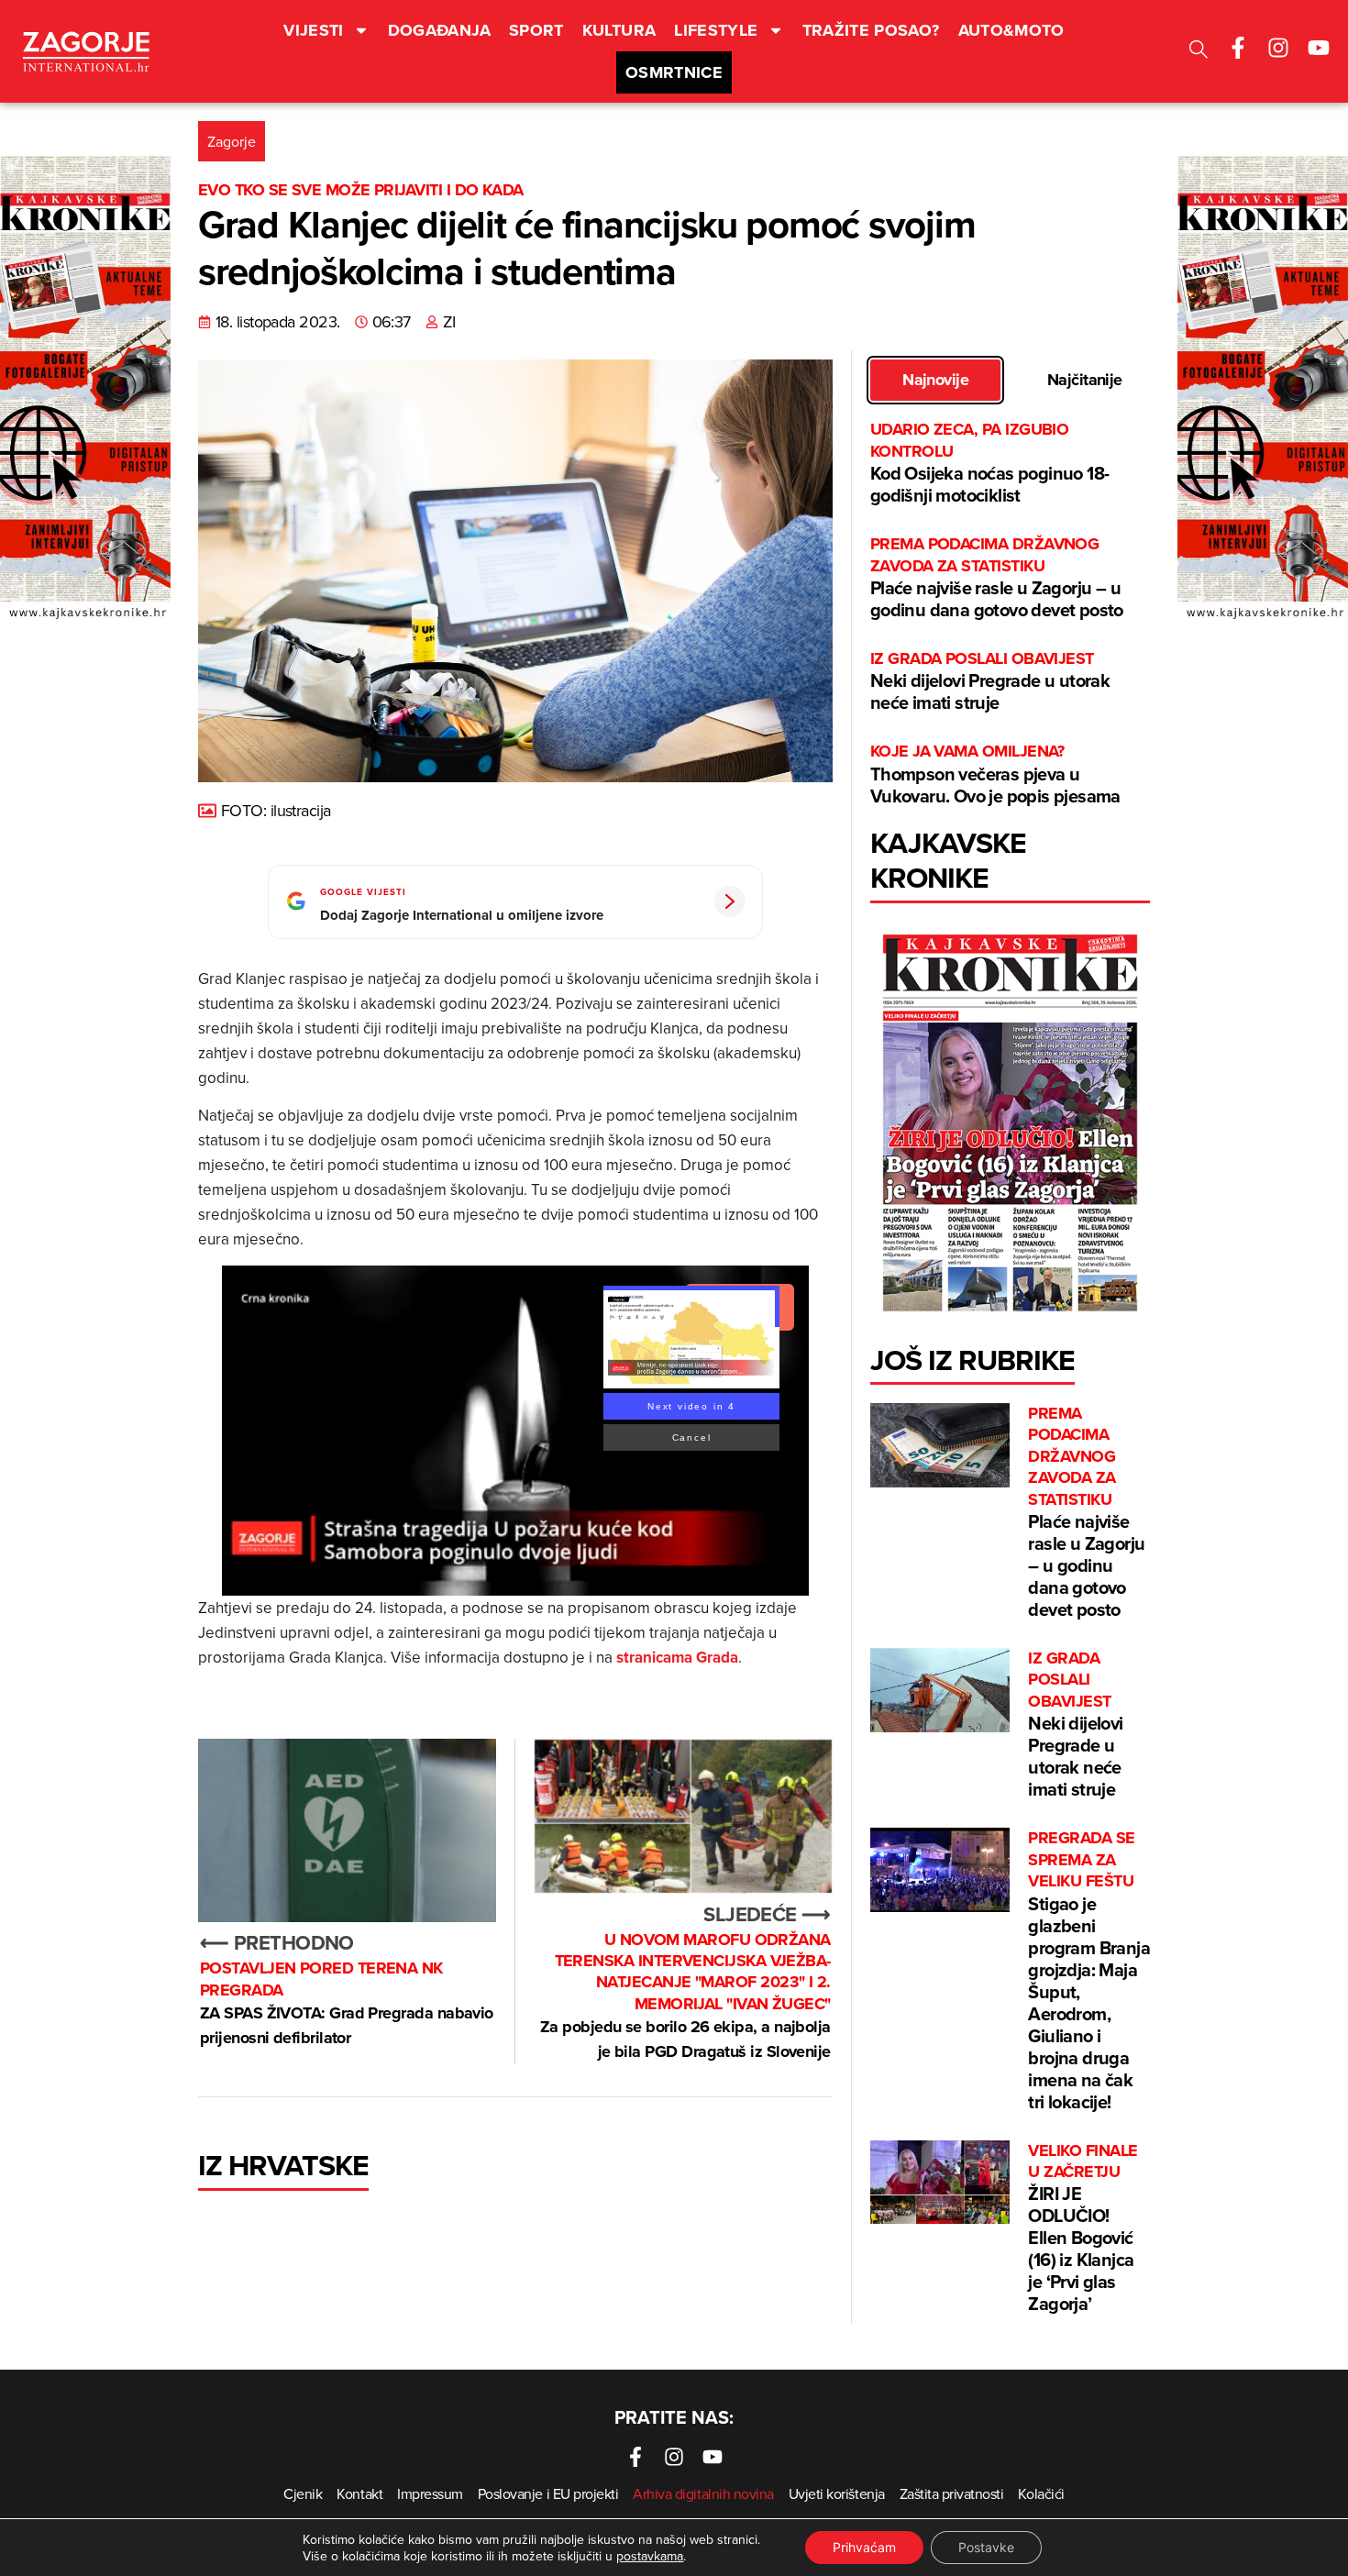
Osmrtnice (674, 72)
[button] (1199, 52)
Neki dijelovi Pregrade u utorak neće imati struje (990, 682)
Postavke (986, 2547)
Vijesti (314, 30)
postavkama (650, 2556)
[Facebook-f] (1238, 48)
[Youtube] (1319, 48)
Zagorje (232, 141)
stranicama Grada (677, 1657)
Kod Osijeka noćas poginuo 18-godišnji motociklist (990, 464)
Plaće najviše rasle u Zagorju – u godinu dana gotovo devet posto (997, 578)
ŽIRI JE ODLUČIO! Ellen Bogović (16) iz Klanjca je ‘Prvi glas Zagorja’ (1083, 2229)
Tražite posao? (871, 30)
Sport (536, 30)
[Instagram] (1278, 48)
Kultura (619, 30)
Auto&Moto (1011, 30)
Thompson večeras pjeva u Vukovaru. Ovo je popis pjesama (997, 774)
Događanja (439, 30)
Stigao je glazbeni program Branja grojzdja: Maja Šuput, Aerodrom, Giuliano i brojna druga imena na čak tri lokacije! (1089, 1971)
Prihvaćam (864, 2547)
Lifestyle (716, 30)
